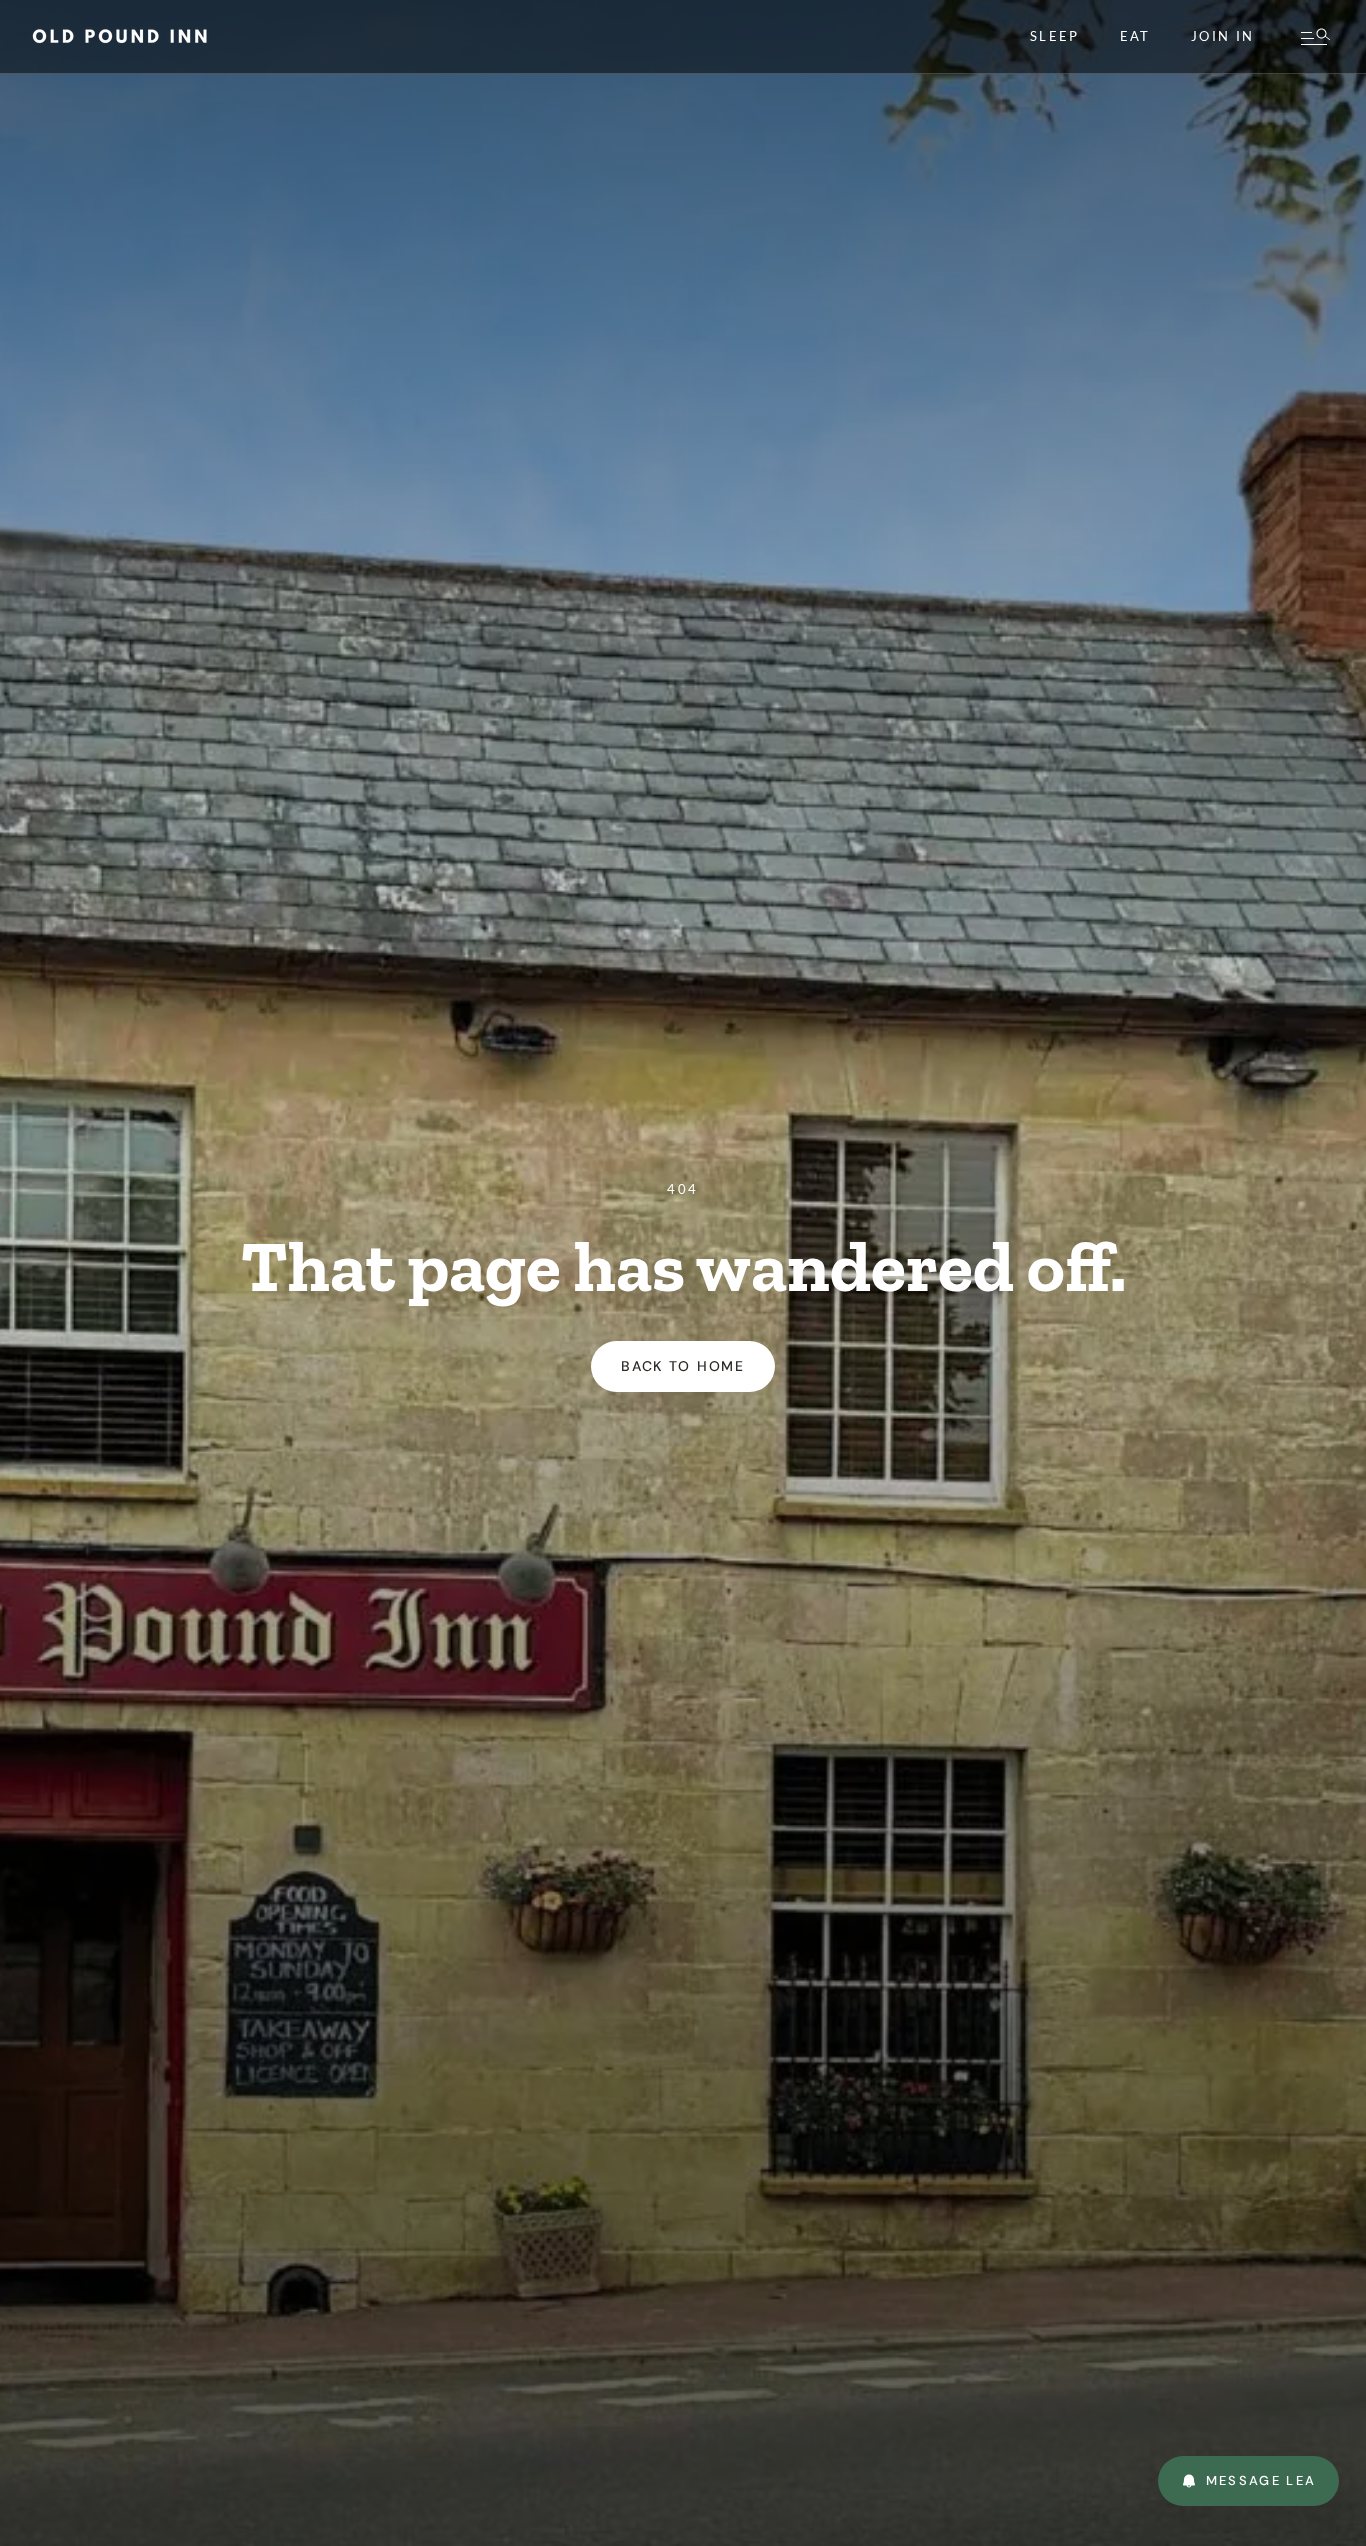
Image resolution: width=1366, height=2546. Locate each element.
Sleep (1055, 36)
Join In (1222, 36)
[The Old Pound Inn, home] (120, 36)
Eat (1135, 36)
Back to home (682, 1366)
